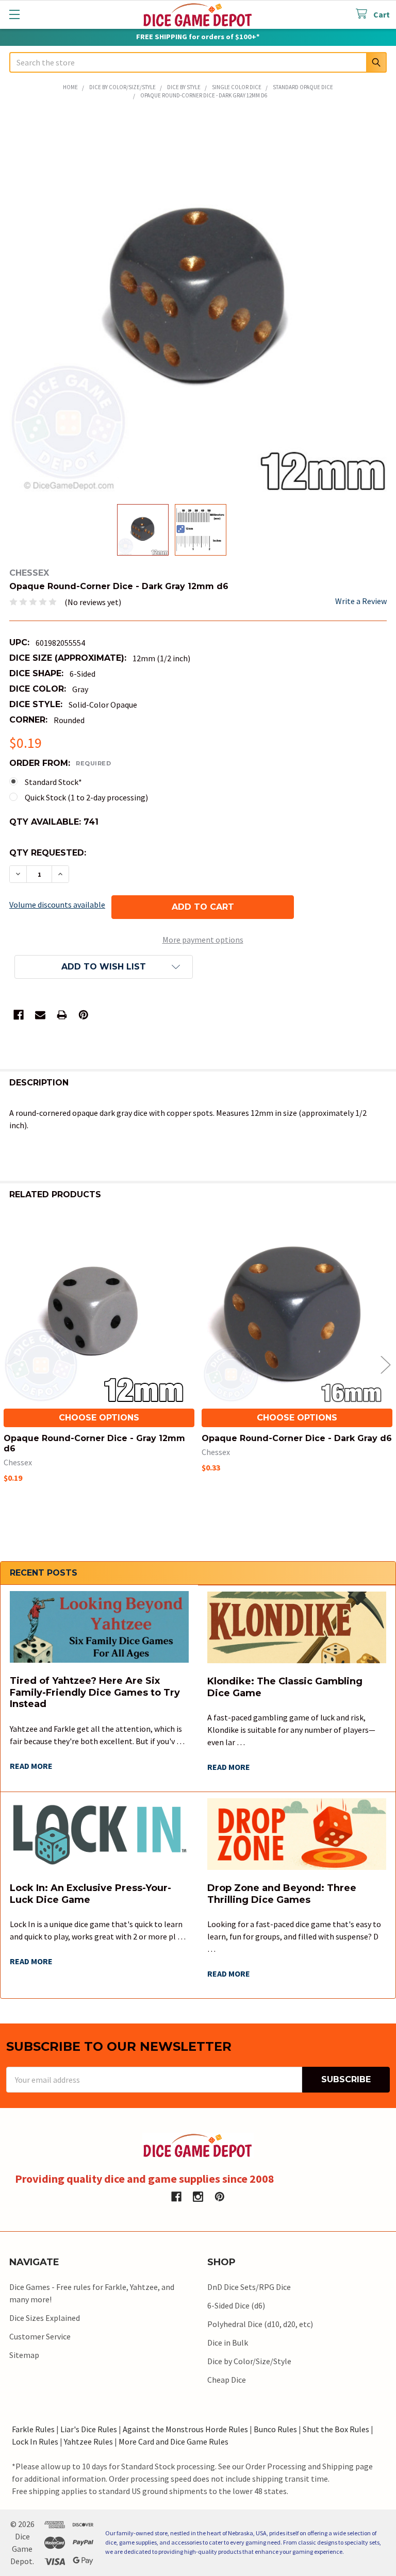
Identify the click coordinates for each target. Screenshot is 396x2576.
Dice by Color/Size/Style (249, 2361)
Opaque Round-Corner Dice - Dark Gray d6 (297, 1438)
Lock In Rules (35, 2441)
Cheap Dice (227, 2380)
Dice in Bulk (228, 2343)
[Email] (40, 1015)
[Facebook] (19, 1015)
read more (31, 1766)
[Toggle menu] (14, 14)
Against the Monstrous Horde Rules (185, 2429)
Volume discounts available (57, 905)
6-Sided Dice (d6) (236, 2305)
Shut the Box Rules (336, 2429)
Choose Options (99, 1418)
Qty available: (54, 822)
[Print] (62, 1015)
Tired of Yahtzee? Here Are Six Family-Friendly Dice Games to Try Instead (95, 1692)
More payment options (203, 940)
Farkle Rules (33, 2429)
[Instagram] (198, 2197)
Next (386, 1365)
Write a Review (361, 601)
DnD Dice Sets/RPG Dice (249, 2287)
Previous (10, 1365)
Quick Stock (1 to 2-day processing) (86, 797)
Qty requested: (48, 853)
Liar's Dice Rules (89, 2429)
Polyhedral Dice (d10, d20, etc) (260, 2324)
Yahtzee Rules (88, 2441)
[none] (198, 303)
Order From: (60, 763)
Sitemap (24, 2355)
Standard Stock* (53, 782)
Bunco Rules (275, 2429)
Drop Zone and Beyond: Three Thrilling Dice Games (282, 1894)
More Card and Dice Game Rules (174, 2441)
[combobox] (198, 62)
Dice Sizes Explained (45, 2318)
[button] (104, 967)
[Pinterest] (84, 1015)
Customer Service (40, 2336)
